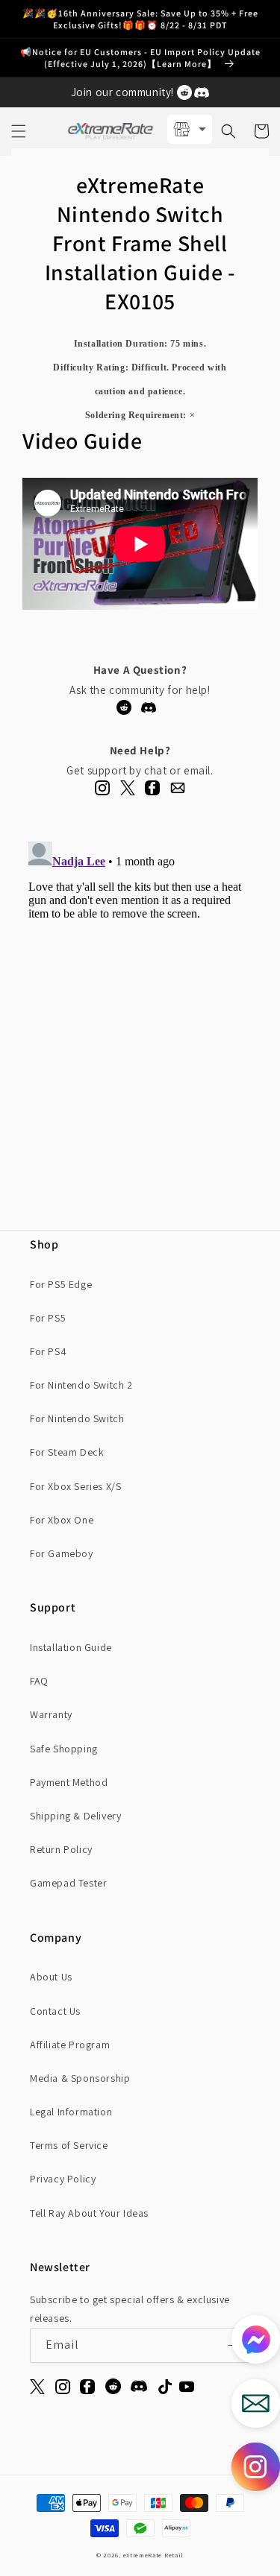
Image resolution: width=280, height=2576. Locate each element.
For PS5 (48, 1318)
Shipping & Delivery (75, 1816)
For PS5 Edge (61, 1284)
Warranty (51, 1714)
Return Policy (61, 1849)
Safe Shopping (64, 1749)
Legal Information (71, 2112)
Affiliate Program (70, 2045)
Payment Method (69, 1782)
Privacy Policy (63, 2179)
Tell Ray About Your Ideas (89, 2213)
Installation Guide (71, 1647)
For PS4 (48, 1351)
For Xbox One (62, 1520)
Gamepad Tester (68, 1883)
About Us (51, 1977)
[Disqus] (140, 1022)
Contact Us (55, 2011)
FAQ (39, 1681)
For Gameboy (62, 1553)
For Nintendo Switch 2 (81, 1385)
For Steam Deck (67, 1452)
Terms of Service (69, 2145)
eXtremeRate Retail (154, 2555)
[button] (19, 131)
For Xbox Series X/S (75, 1486)
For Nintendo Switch (77, 1418)
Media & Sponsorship (80, 2078)
